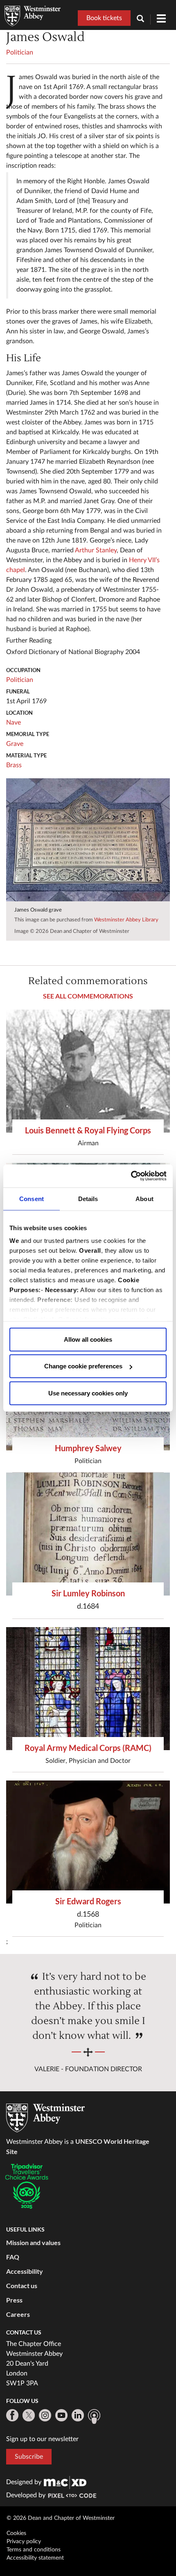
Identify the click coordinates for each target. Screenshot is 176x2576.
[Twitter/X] (29, 2415)
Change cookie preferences (83, 1366)
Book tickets (104, 18)
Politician (20, 52)
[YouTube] (61, 2415)
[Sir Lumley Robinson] (88, 1534)
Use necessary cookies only (88, 1393)
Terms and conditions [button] (34, 2550)
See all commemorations (88, 996)
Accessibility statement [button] (35, 2558)
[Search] (144, 19)
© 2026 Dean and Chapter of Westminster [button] (61, 2518)
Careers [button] (18, 2314)
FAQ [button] (13, 2257)
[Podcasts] (94, 2416)
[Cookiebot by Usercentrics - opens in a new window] (131, 1176)
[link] (65, 2482)
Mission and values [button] (33, 2242)
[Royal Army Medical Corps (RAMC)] (88, 1689)
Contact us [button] (22, 2285)
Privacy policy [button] (24, 2542)
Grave (15, 744)
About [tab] (144, 1198)
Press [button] (14, 2300)
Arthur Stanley (96, 550)
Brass (14, 765)
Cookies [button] (16, 2533)
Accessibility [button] (25, 2271)
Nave (14, 723)
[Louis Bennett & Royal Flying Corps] (88, 1071)
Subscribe (29, 2457)
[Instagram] (45, 2415)
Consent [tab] (32, 1198)
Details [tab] (88, 1198)
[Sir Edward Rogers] (88, 1842)
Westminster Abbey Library (126, 920)
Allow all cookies (88, 1339)
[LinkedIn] (78, 2415)
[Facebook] (12, 2415)
